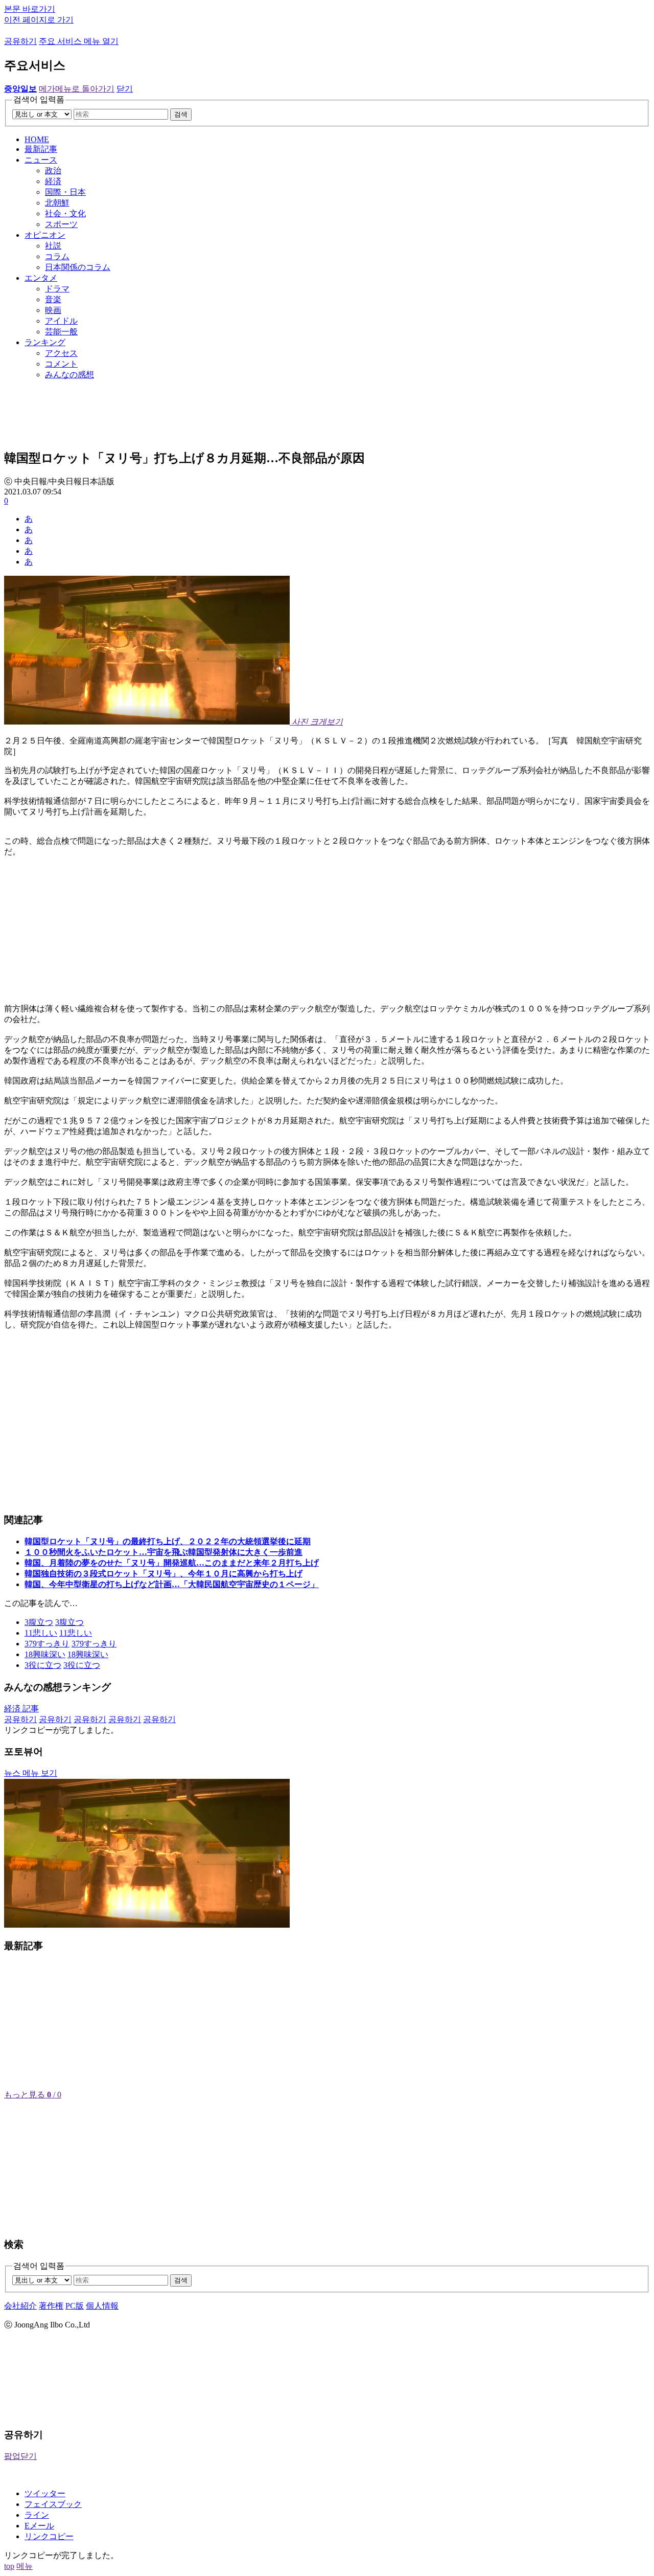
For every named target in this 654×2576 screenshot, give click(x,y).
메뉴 (25, 2566)
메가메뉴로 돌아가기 (77, 89)
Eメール (39, 2526)
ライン (37, 2515)
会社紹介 (20, 2306)
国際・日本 (65, 192)
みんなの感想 (69, 375)
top (9, 2566)
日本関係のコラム (78, 267)
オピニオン (45, 235)
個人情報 (102, 2306)
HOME (37, 139)
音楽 (53, 299)
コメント (61, 364)
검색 (181, 114)
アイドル (61, 321)
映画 (53, 310)
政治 (53, 171)
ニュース (41, 160)
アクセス (61, 353)
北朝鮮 (57, 203)
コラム (57, 256)
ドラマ (57, 289)
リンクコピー (49, 2536)
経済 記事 (21, 1709)
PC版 (75, 2306)
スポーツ (61, 224)
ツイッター (45, 2493)
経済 (53, 181)
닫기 (125, 89)
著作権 (51, 2306)
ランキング (45, 342)
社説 (53, 246)
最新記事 (41, 149)
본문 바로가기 (30, 9)
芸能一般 (61, 332)
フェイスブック (53, 2504)
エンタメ (41, 278)
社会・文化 (65, 213)
